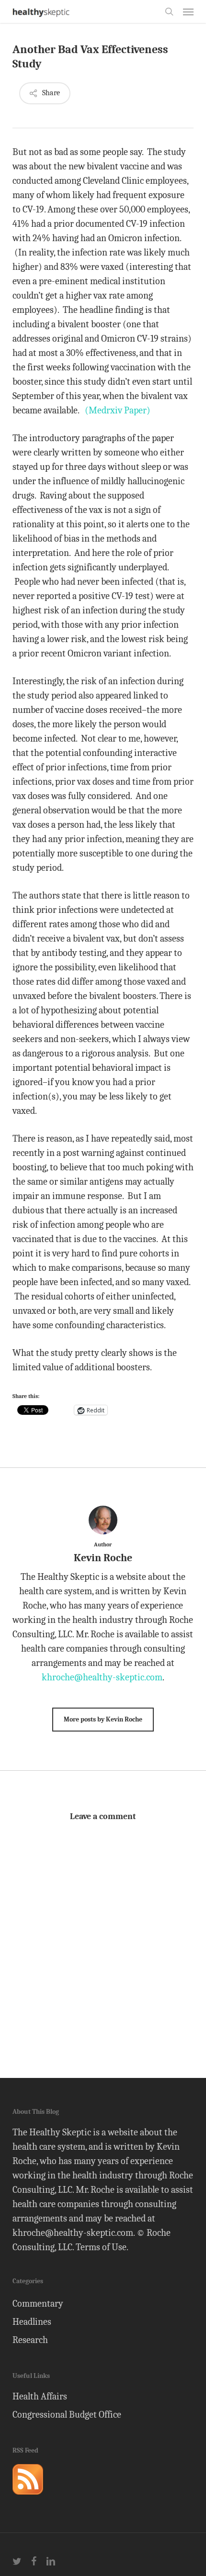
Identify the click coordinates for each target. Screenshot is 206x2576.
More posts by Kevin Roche (103, 1719)
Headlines (32, 2322)
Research (30, 2340)
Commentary (38, 2304)
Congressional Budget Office (67, 2415)
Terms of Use (101, 2247)
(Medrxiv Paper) (118, 410)
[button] (188, 11)
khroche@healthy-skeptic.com (102, 1677)
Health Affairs (40, 2396)
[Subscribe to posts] (28, 2499)
